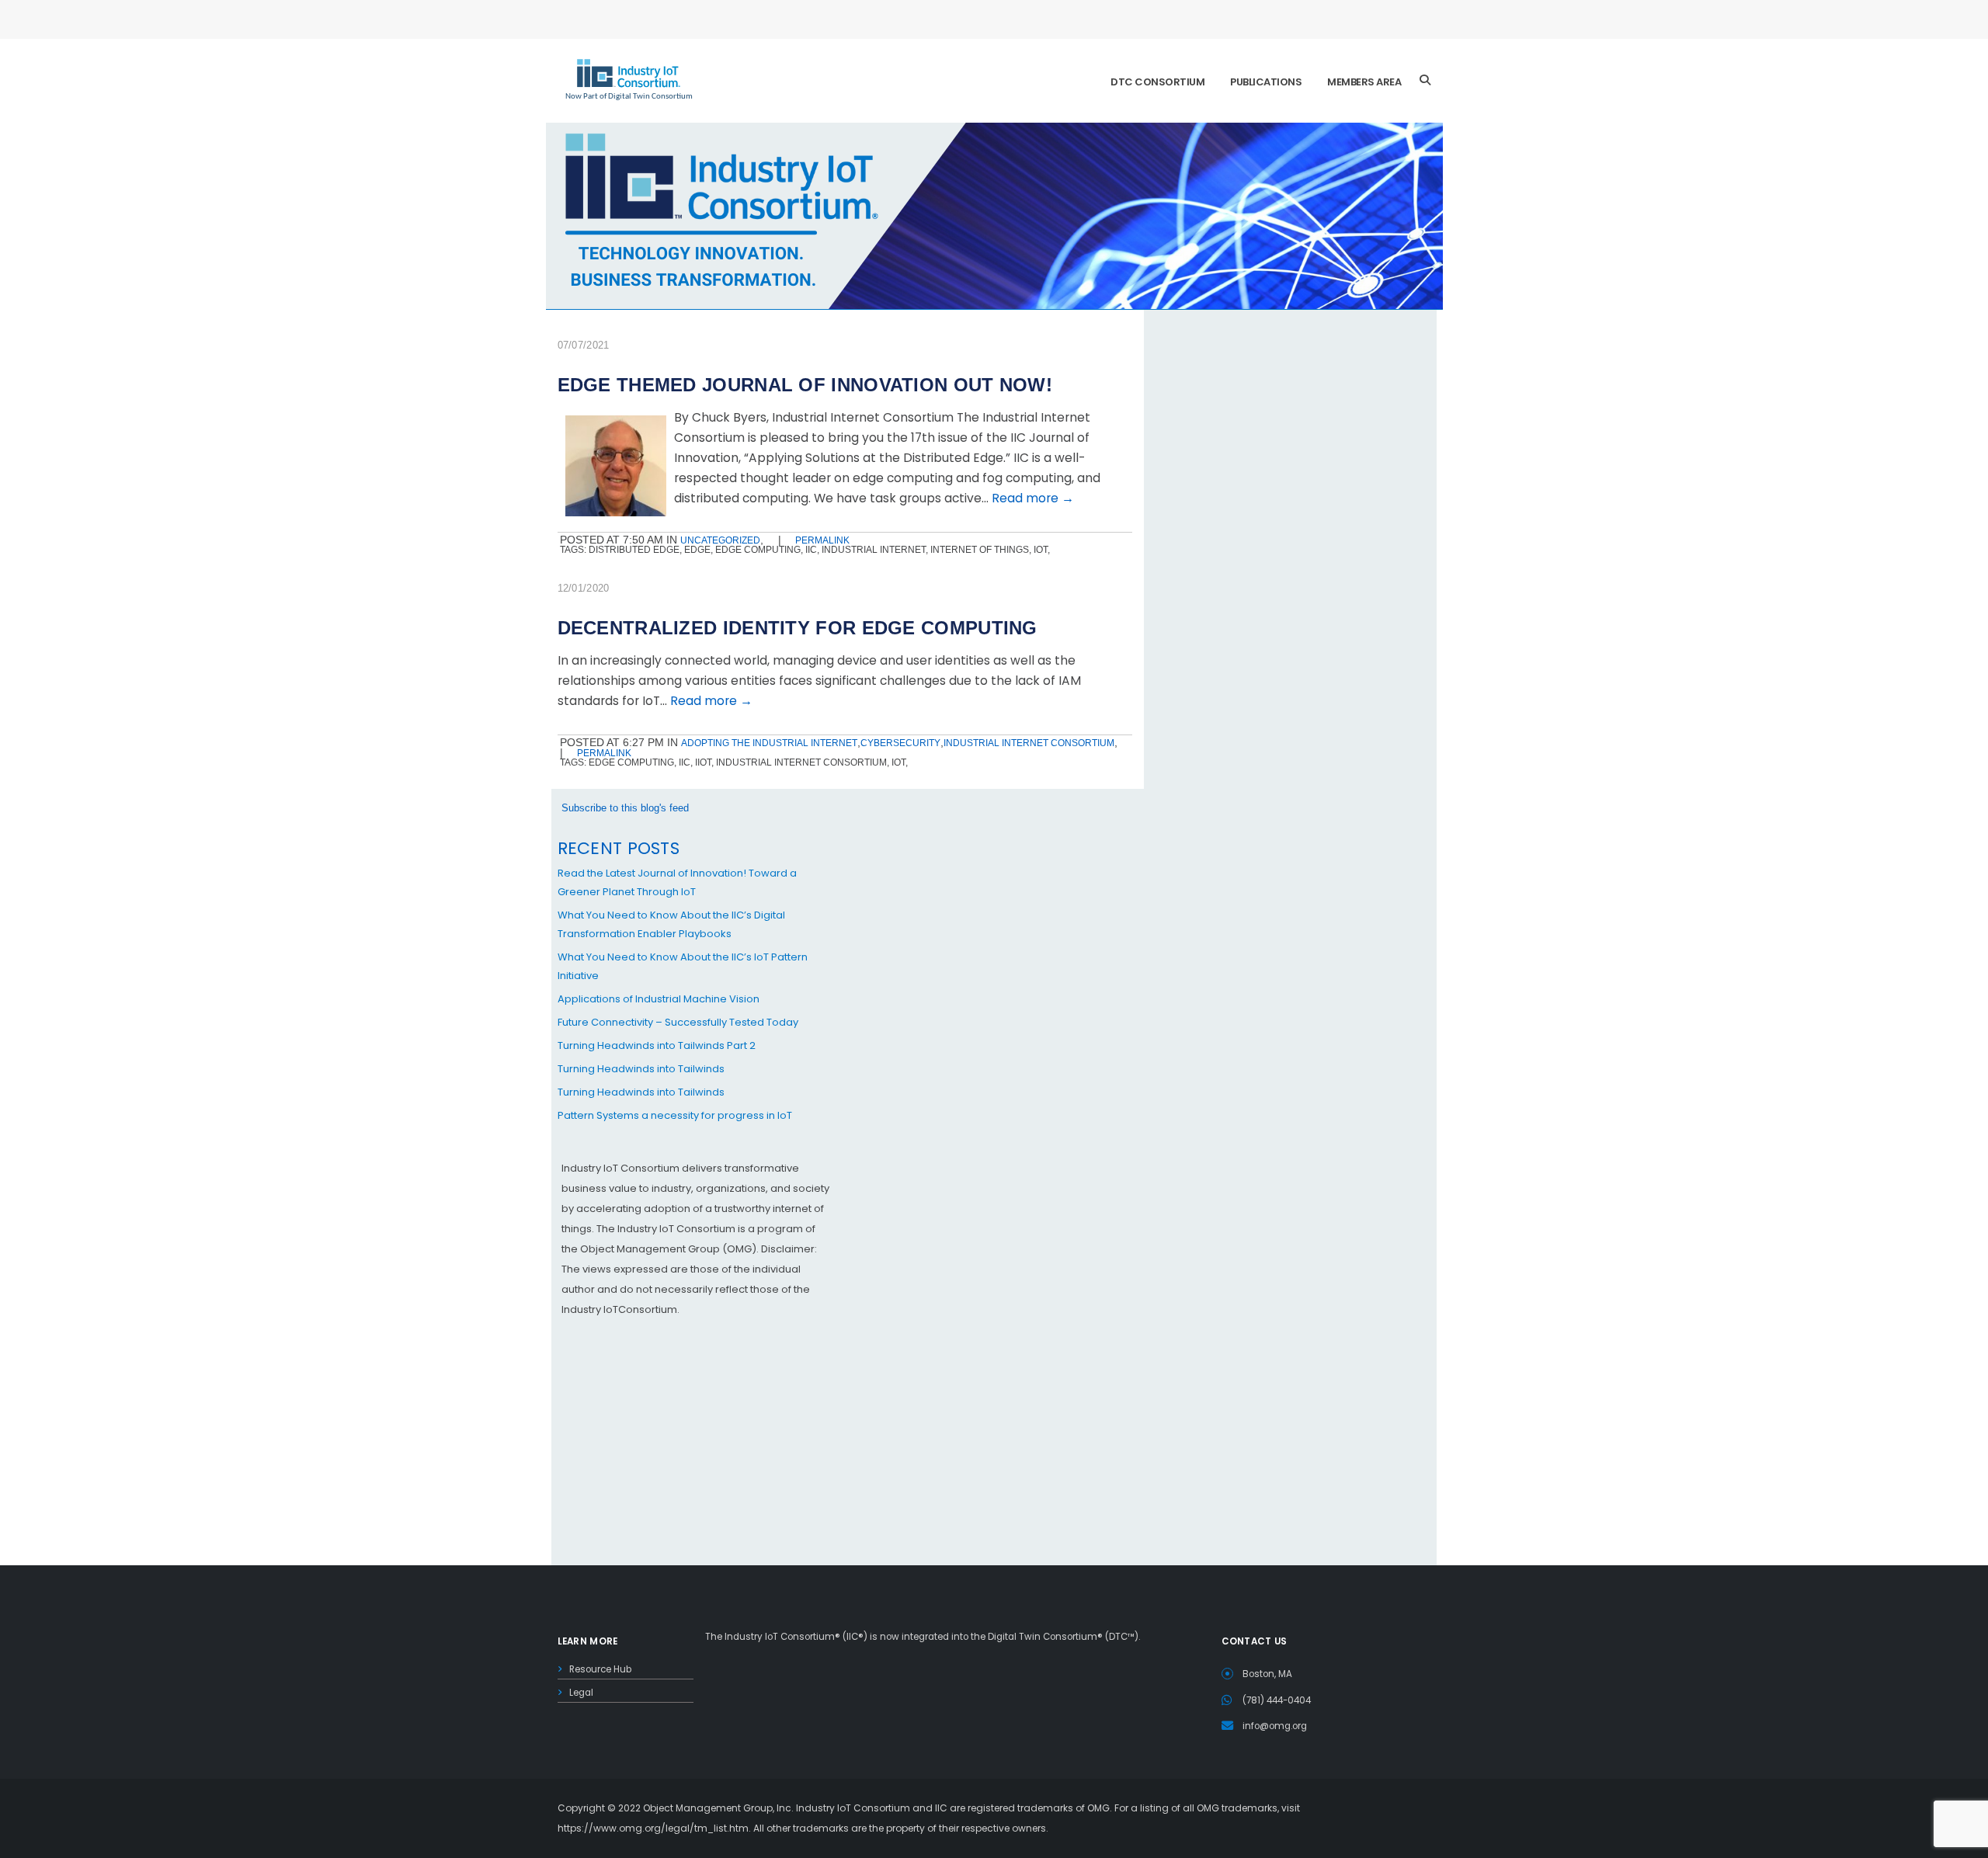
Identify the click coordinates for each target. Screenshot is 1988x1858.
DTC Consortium (1157, 82)
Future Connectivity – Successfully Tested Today (678, 1022)
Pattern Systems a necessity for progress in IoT (675, 1115)
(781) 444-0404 (1277, 1700)
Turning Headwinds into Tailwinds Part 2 (657, 1045)
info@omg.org (1275, 1726)
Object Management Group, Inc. (718, 1808)
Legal (581, 1693)
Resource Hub (600, 1669)
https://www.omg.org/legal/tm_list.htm (653, 1828)
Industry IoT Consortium (994, 929)
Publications (1266, 82)
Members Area (1364, 82)
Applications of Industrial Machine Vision (659, 999)
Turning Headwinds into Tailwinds (641, 1069)
